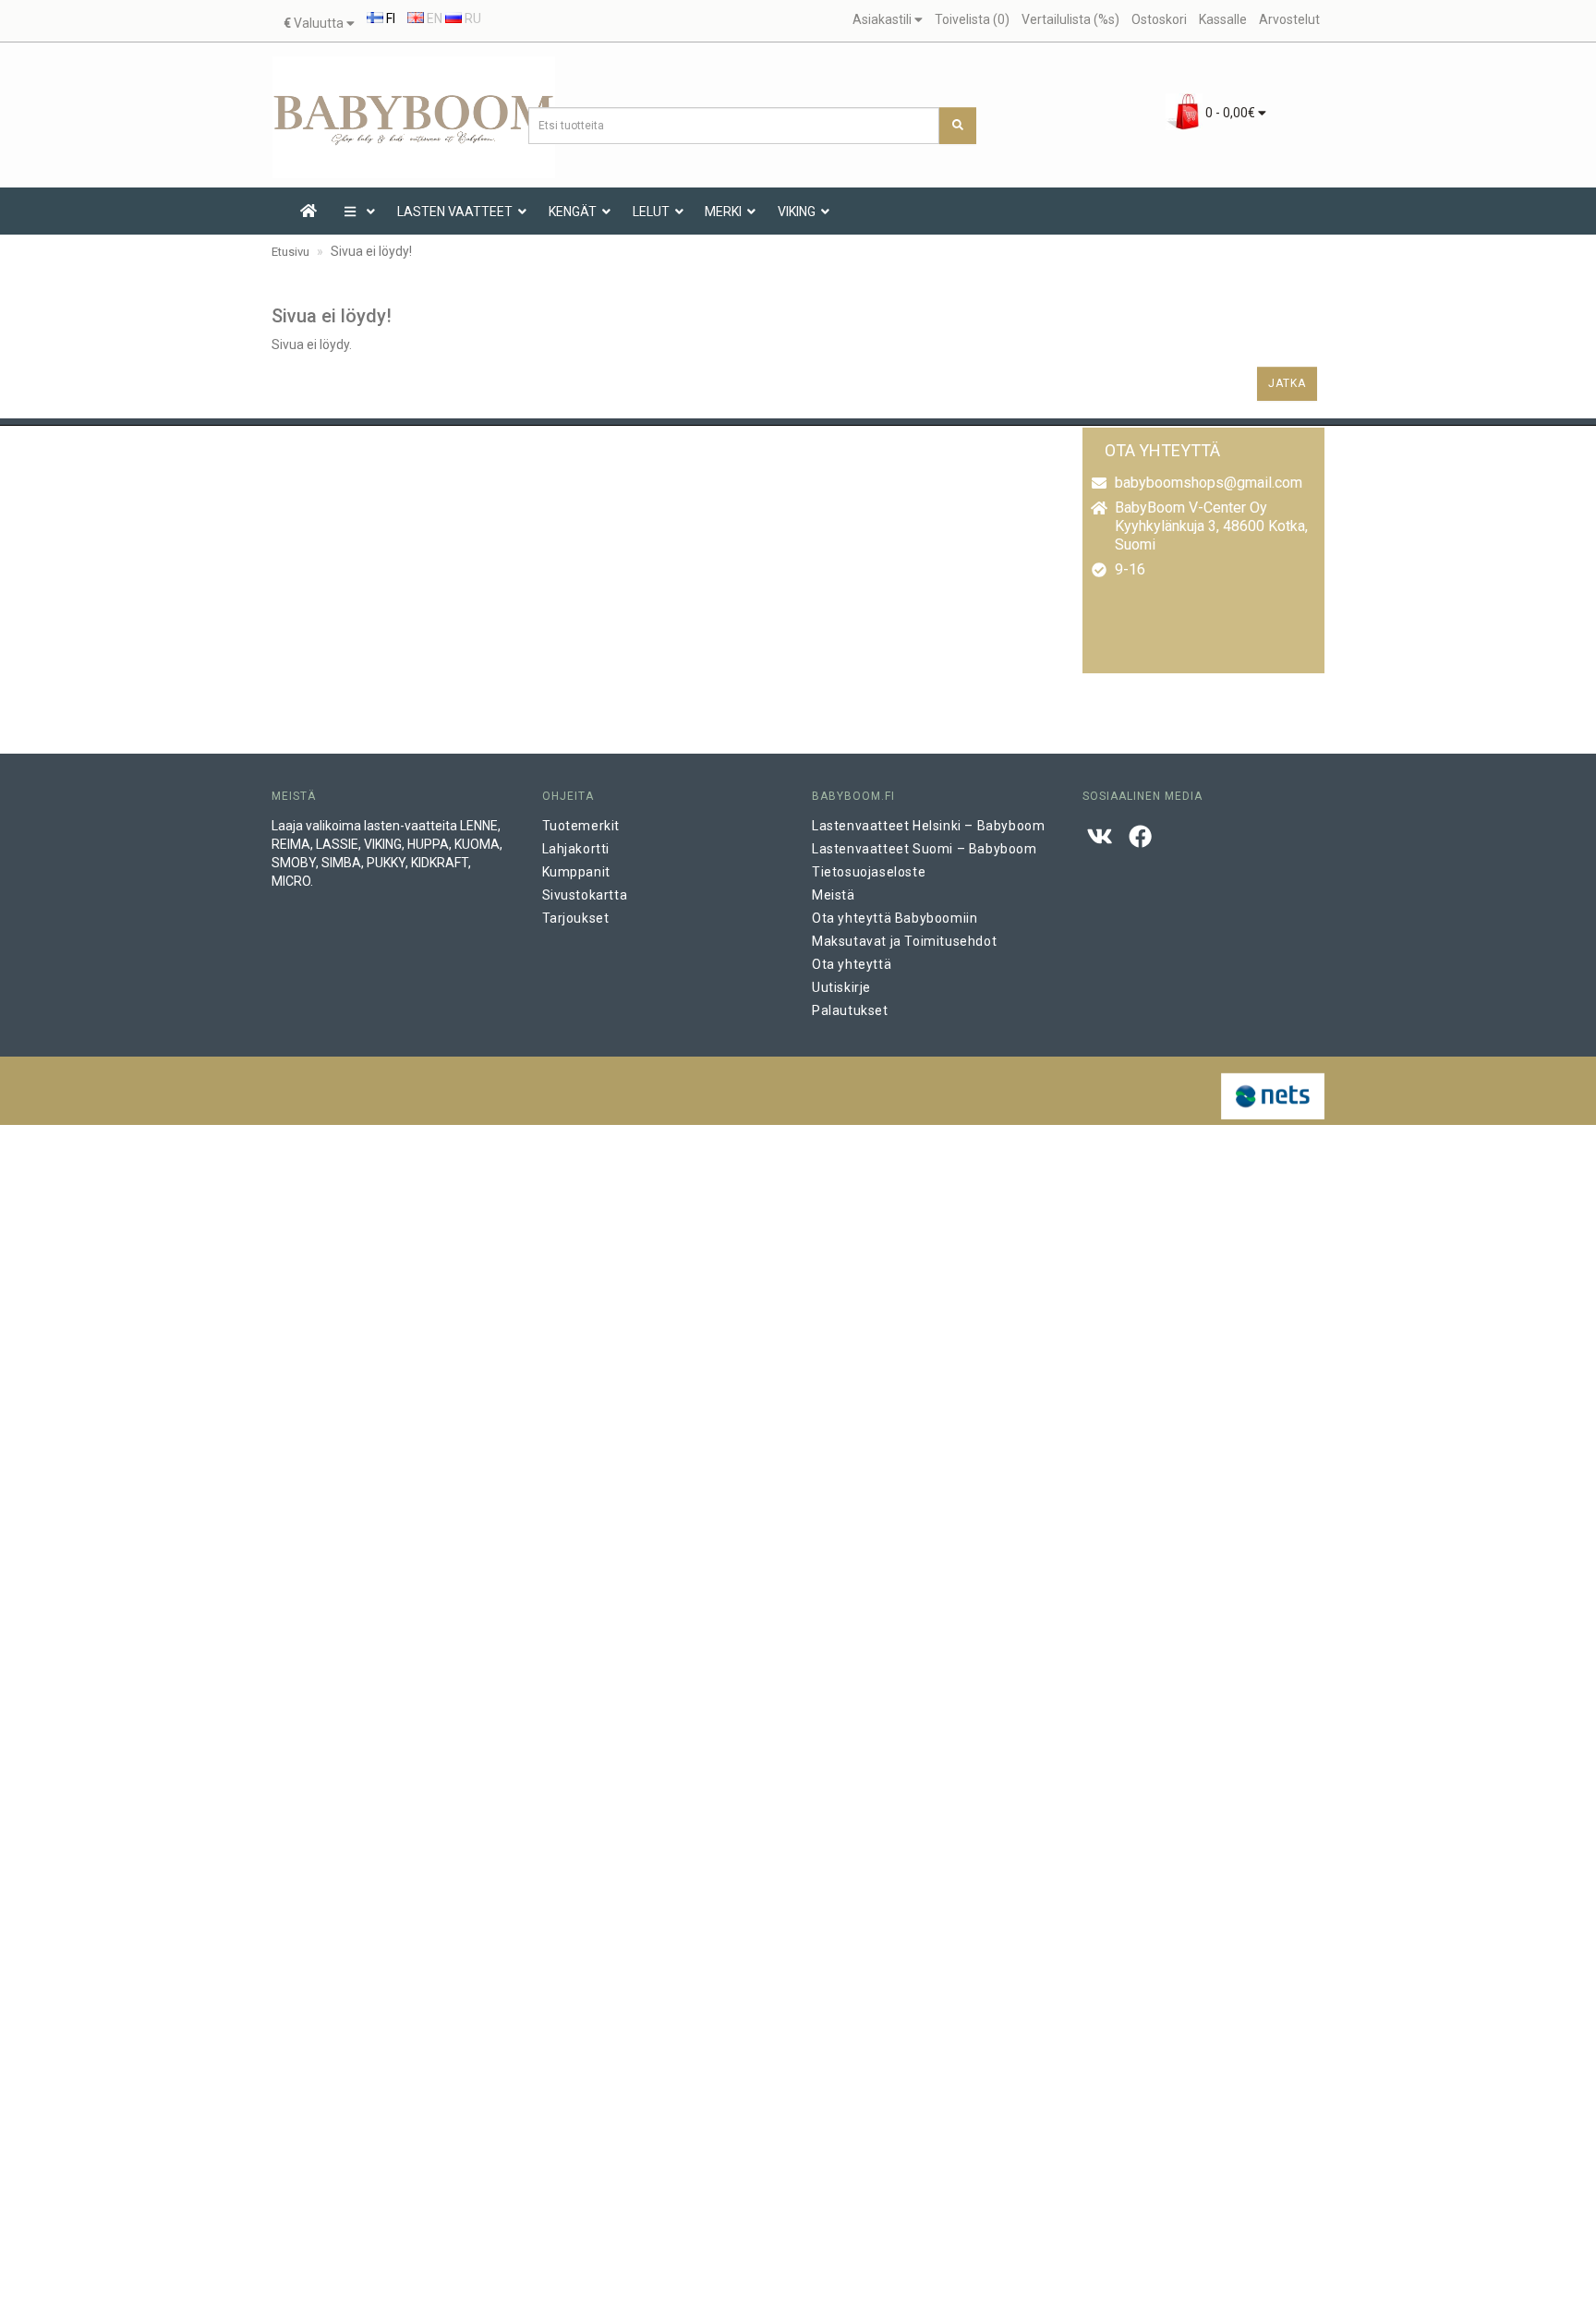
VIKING (797, 212)
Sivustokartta (585, 895)
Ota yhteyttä (852, 964)
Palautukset (850, 1010)
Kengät (573, 212)
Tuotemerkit (581, 826)
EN (433, 18)
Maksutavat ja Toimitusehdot (904, 941)
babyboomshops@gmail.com (1209, 483)
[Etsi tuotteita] (958, 126)
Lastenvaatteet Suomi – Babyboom (925, 849)
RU (472, 18)
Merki (723, 212)
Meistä (834, 895)
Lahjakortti (576, 849)
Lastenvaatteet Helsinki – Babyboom (928, 826)
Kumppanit (576, 872)
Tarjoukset (576, 918)
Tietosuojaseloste (869, 872)
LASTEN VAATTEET (455, 212)
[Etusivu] (308, 212)
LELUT (651, 212)
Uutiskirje (841, 987)
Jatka (1287, 383)
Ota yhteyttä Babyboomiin (895, 918)
